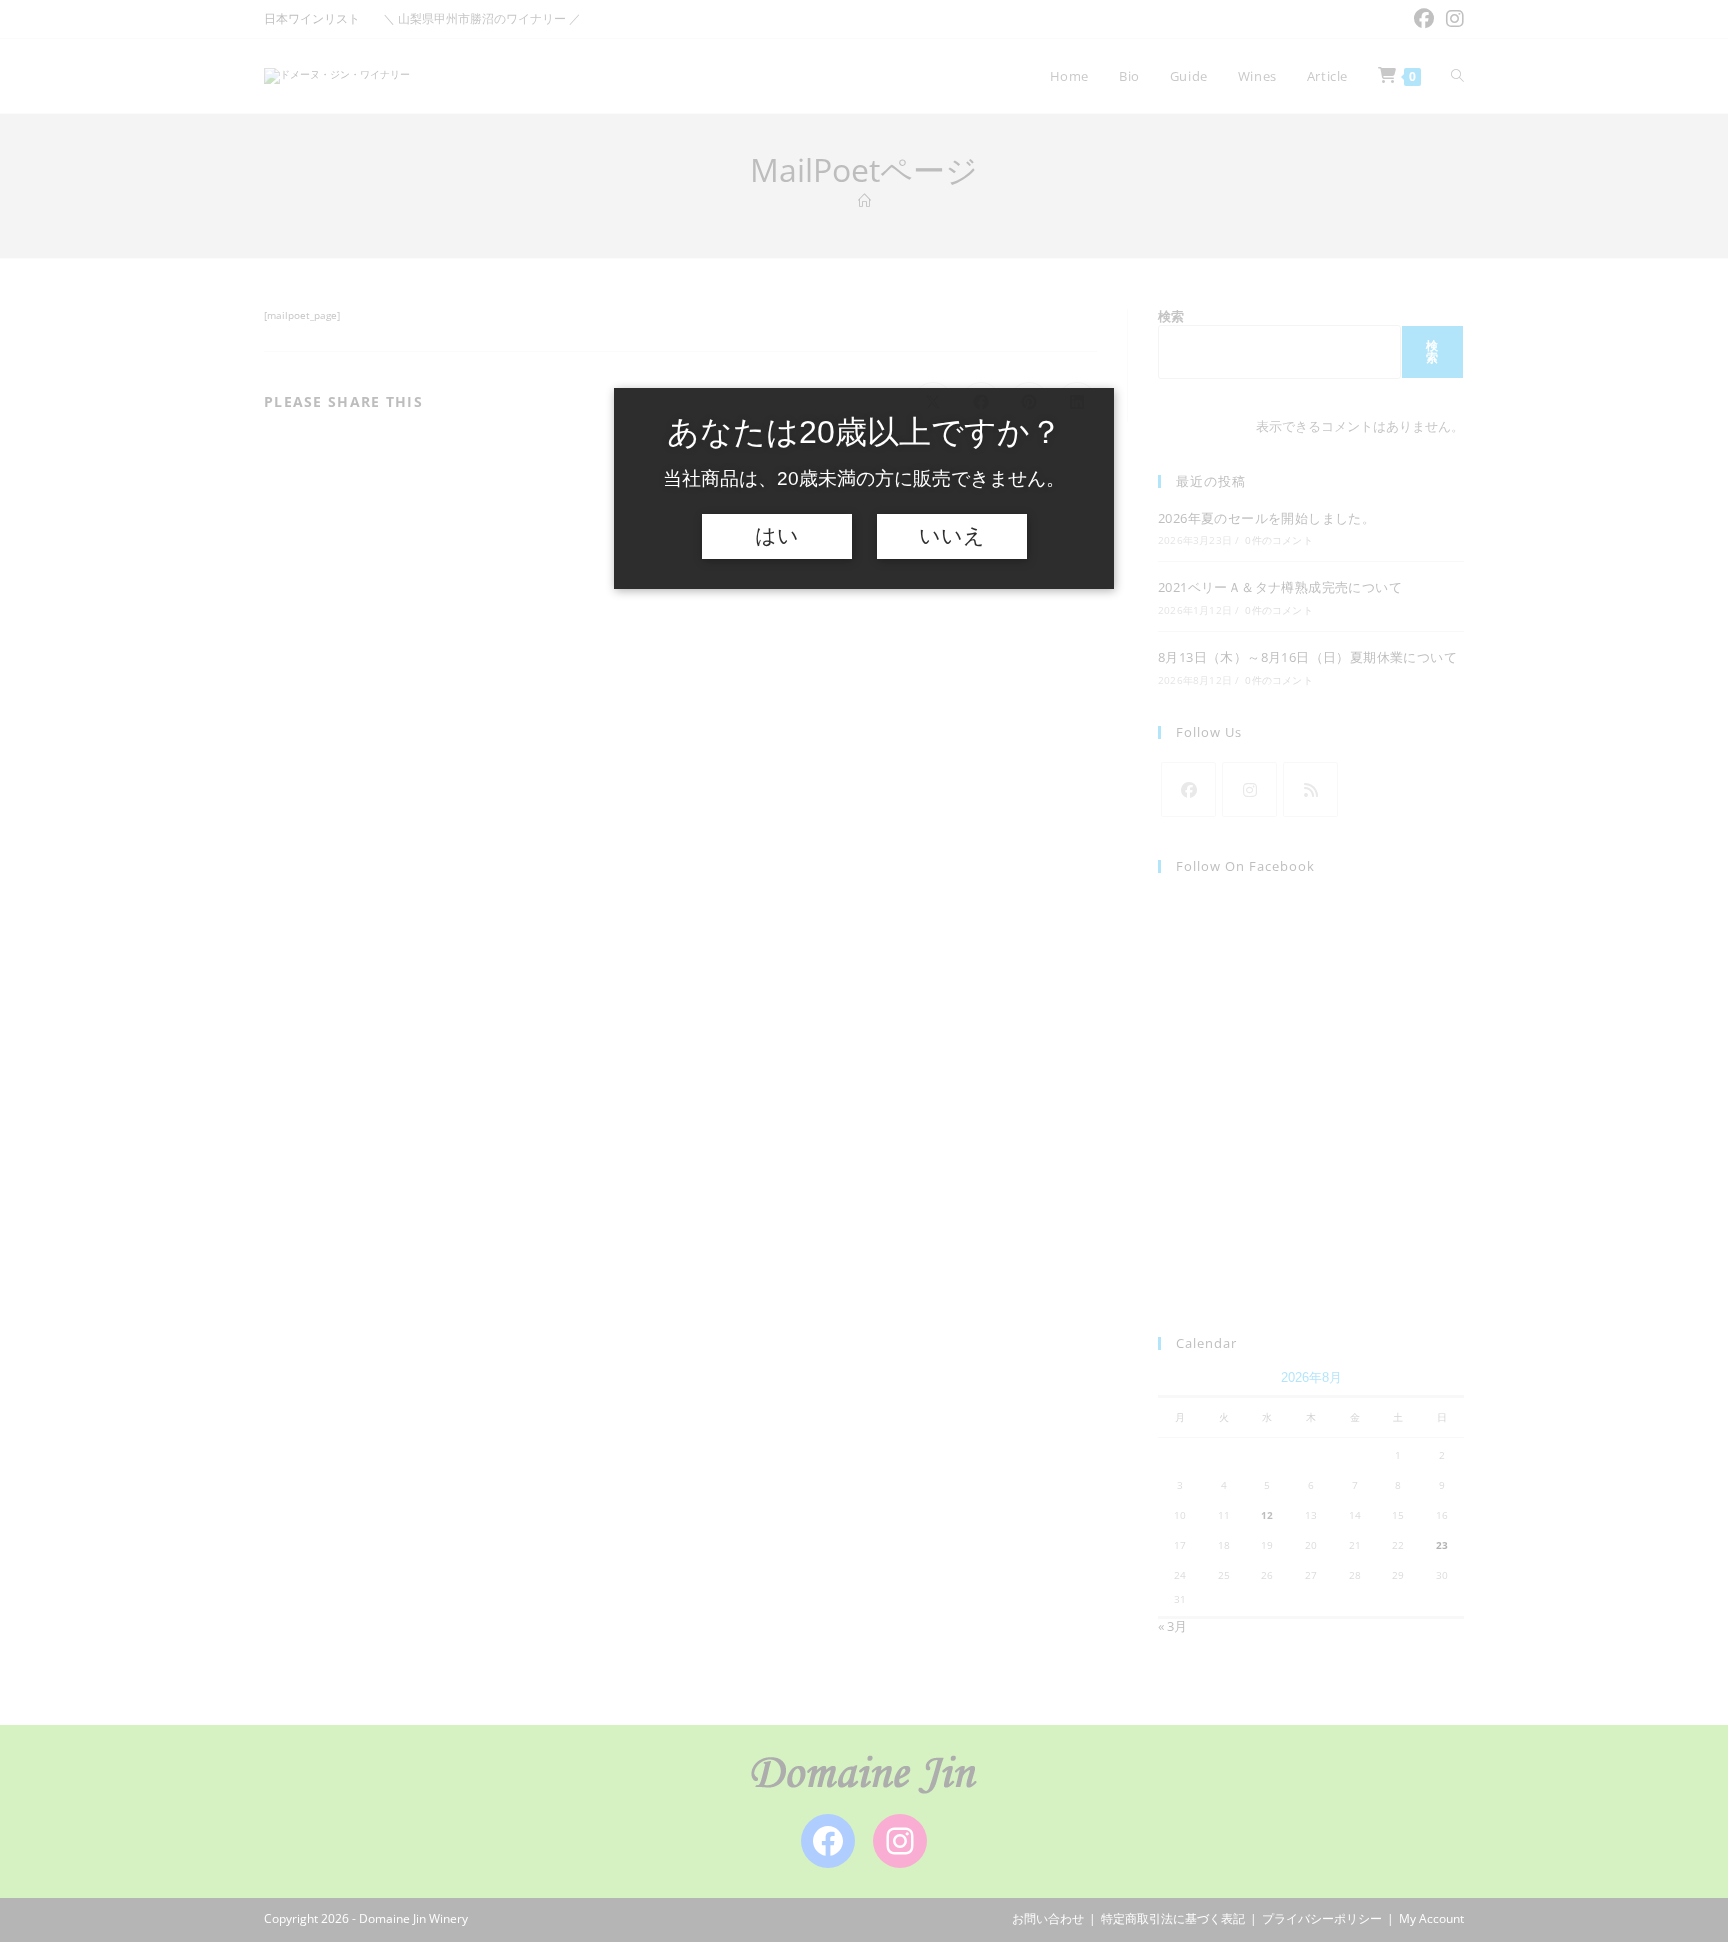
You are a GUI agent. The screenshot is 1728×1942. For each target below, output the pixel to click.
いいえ (952, 536)
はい (777, 536)
